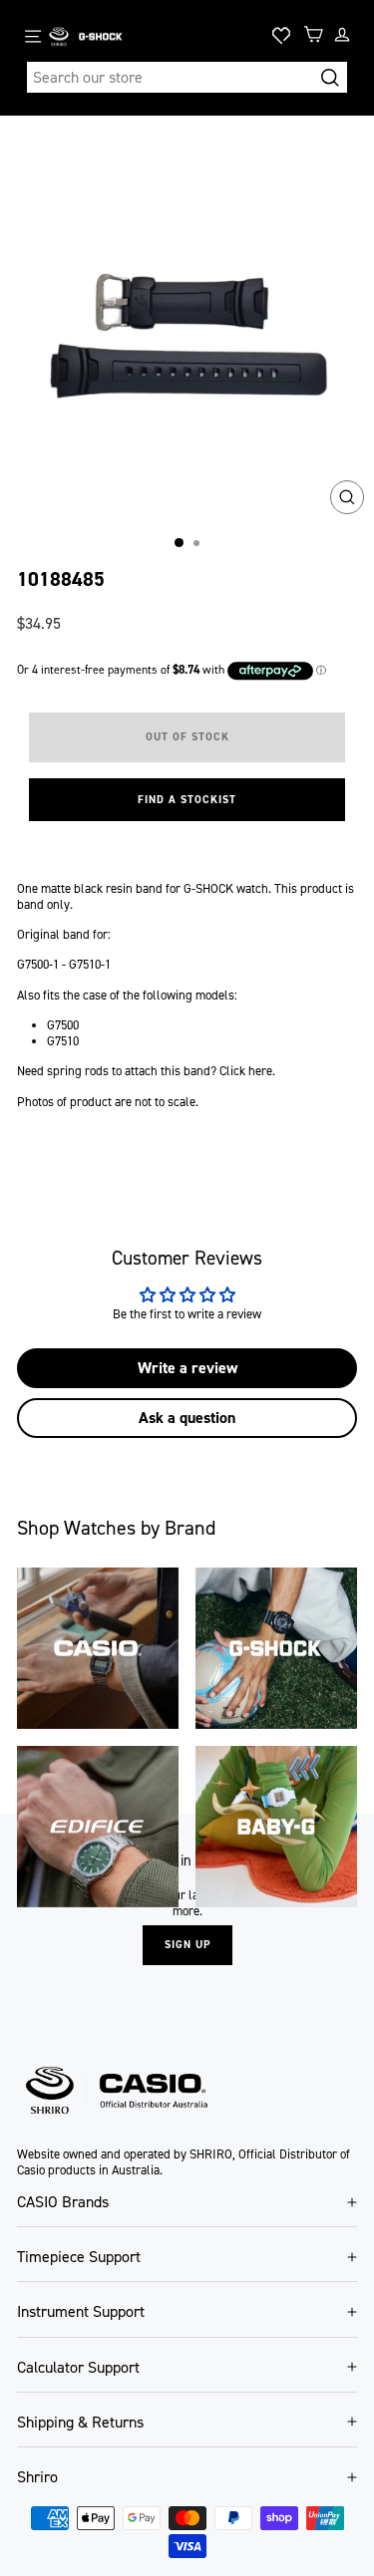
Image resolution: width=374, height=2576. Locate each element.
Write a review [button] (187, 1368)
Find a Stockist (187, 800)
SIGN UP (187, 1945)
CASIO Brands (63, 2202)
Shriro (37, 2477)
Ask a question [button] (187, 1418)
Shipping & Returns (80, 2422)
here (260, 1071)
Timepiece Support (79, 2257)
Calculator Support (78, 2367)
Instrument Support (81, 2311)
